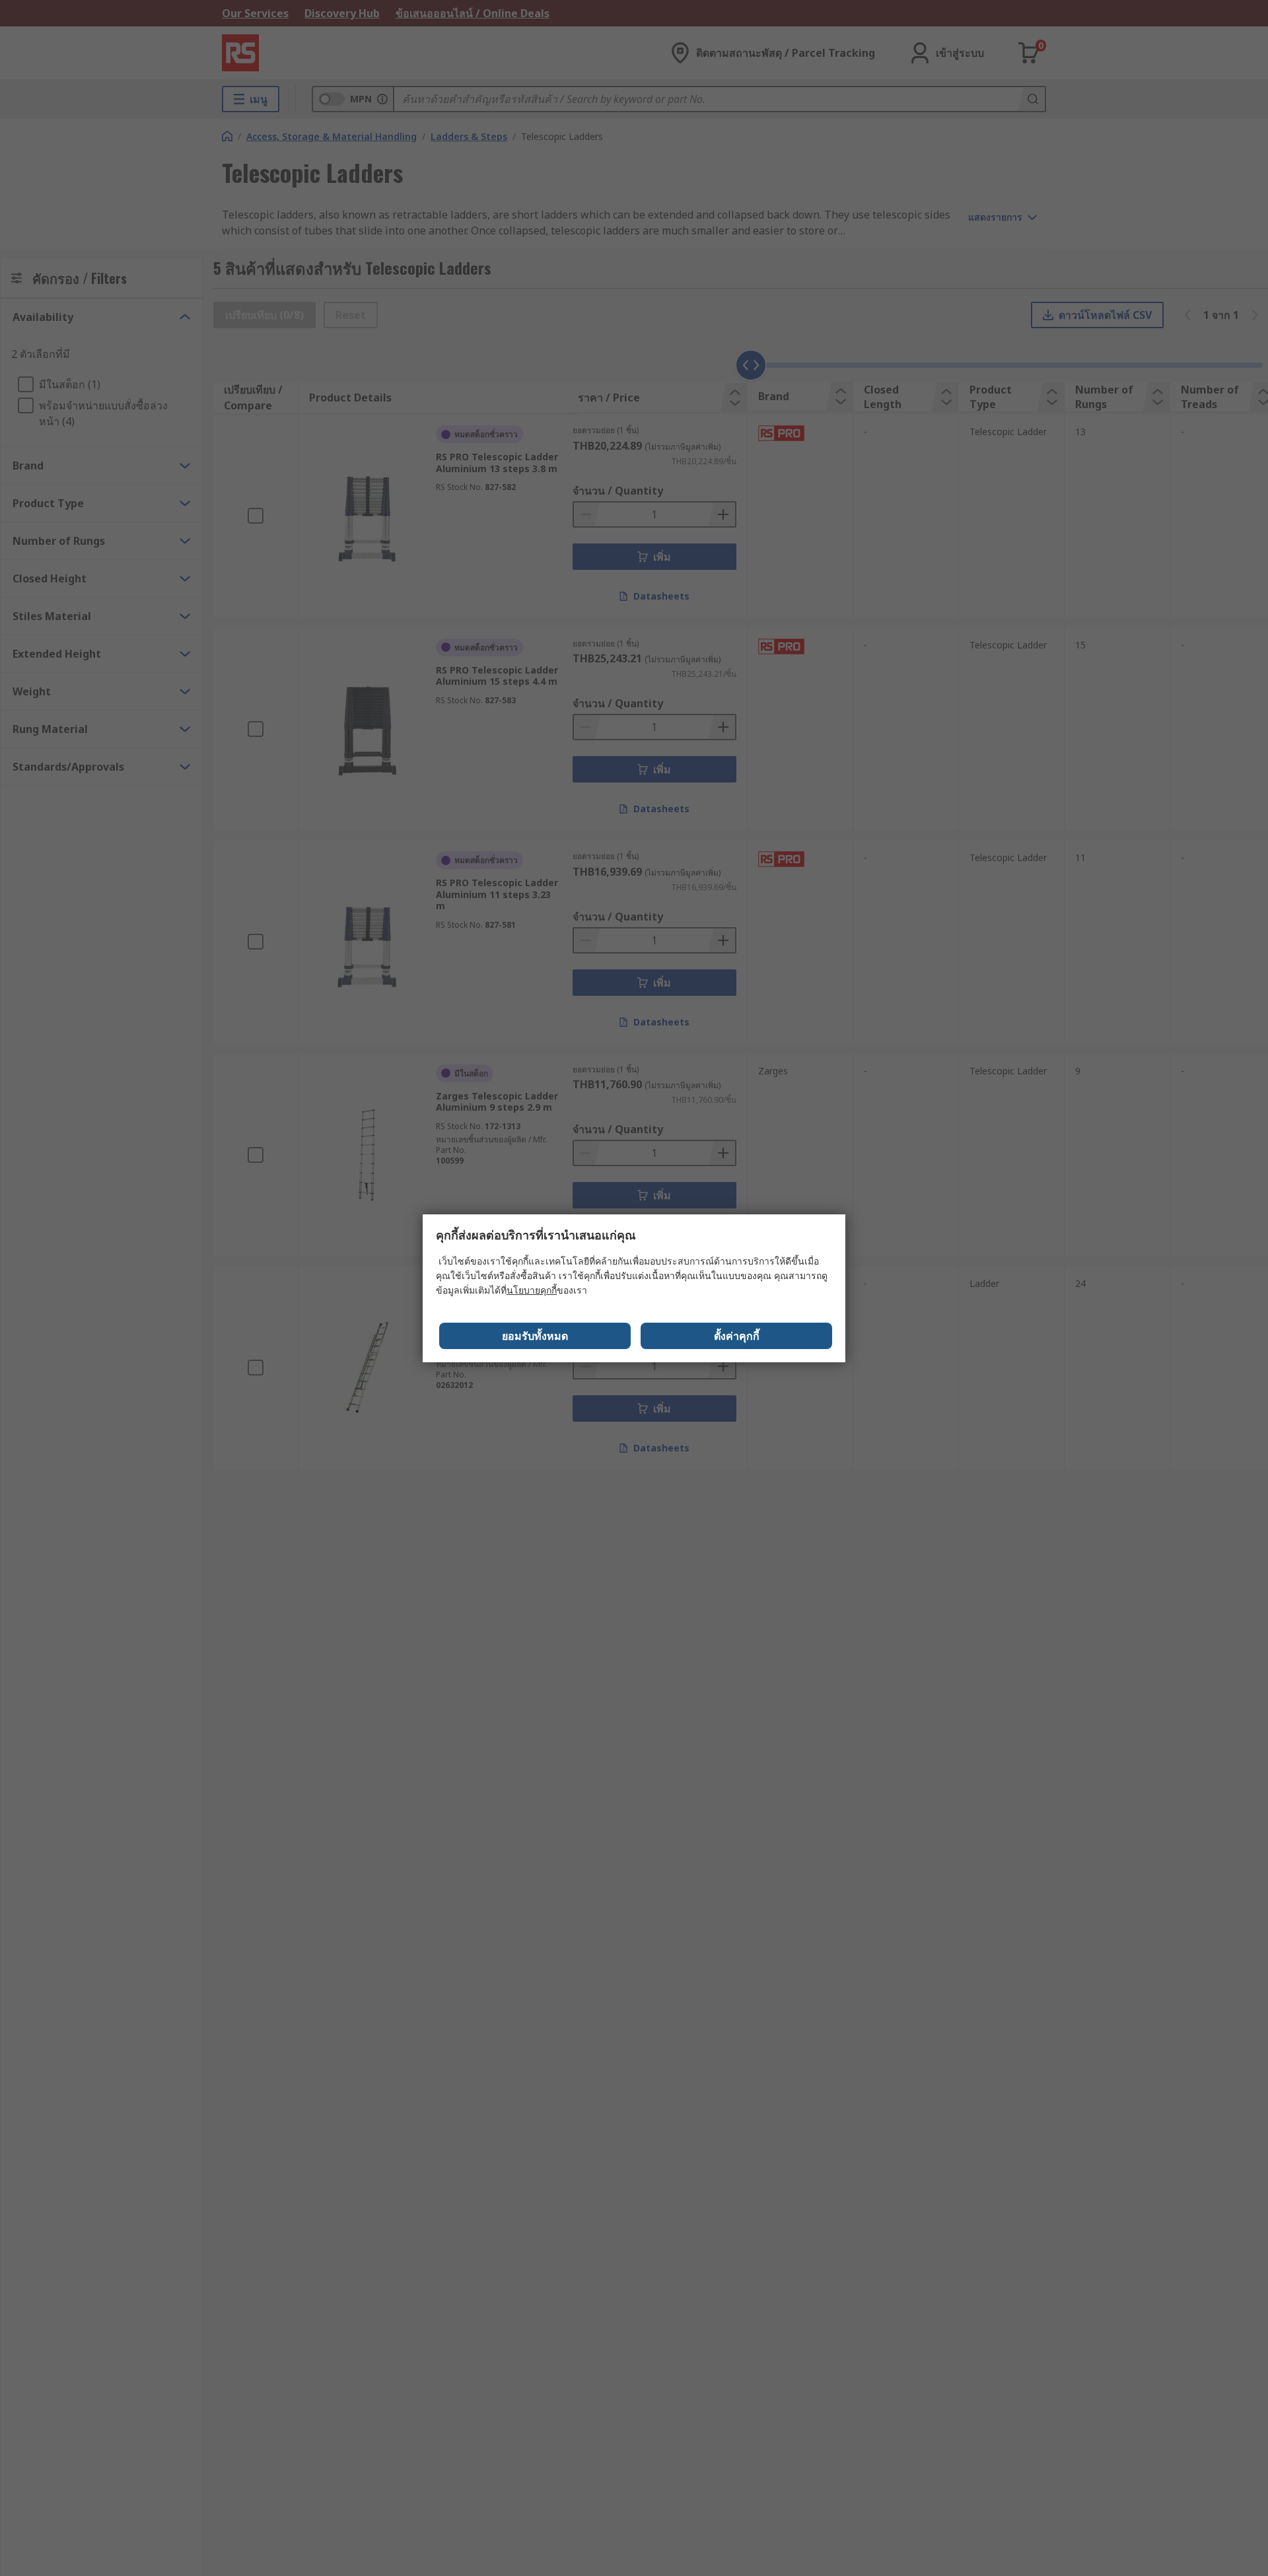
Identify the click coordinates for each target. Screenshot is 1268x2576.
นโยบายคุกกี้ (532, 1290)
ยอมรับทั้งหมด (535, 1336)
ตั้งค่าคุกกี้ (737, 1336)
